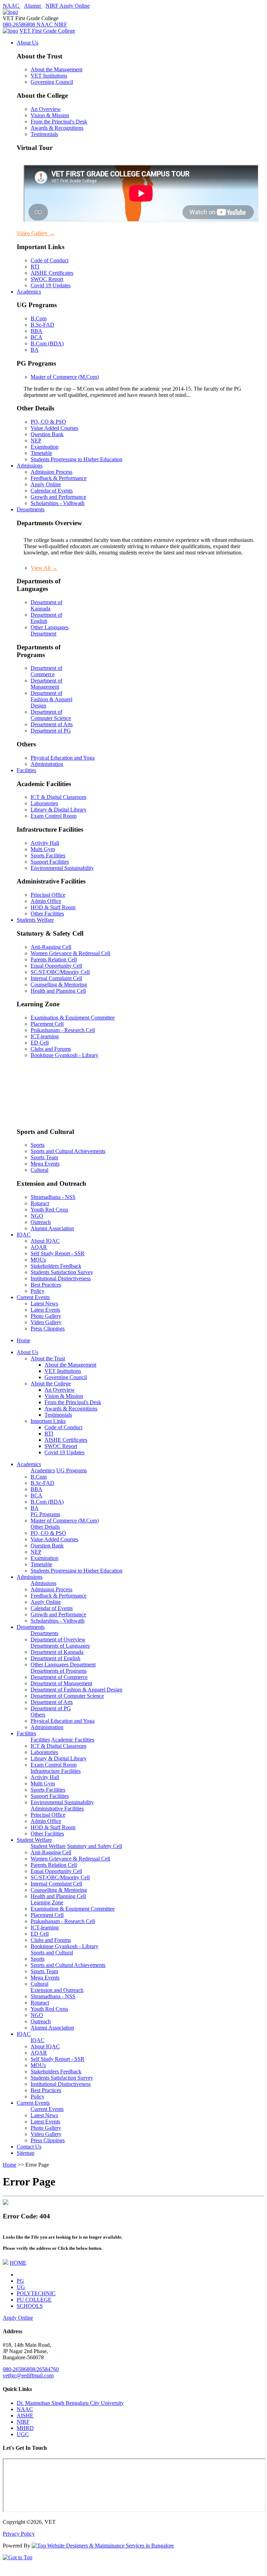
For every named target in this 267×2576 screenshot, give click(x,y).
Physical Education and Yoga (63, 758)
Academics (29, 292)
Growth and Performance (58, 497)
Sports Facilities (48, 855)
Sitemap (26, 2153)
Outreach (41, 1222)
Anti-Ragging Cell (51, 947)
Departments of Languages (60, 1646)
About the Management (56, 69)
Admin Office (46, 901)
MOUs (38, 1260)
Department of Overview (58, 1639)
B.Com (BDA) (47, 343)
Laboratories (44, 803)
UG (21, 2287)
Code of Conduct (50, 260)
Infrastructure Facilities (56, 1771)
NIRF (23, 2422)
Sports (38, 1145)
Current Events (33, 1297)
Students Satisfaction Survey (62, 1272)
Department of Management (46, 684)
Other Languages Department (50, 630)
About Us (27, 43)
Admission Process (51, 472)
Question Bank (47, 434)
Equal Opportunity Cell (56, 966)
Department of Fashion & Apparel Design (51, 699)
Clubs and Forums (51, 1049)
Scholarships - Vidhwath (58, 503)
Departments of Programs (59, 1671)
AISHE (25, 2415)
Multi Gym (43, 849)
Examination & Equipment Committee (73, 1018)
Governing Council (52, 82)
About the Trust (48, 1358)
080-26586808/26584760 (31, 2369)
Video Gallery (36, 233)
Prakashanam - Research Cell (63, 1030)
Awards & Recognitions (57, 128)
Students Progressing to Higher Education (76, 459)
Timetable (41, 453)
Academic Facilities (73, 1740)
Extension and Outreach (57, 1990)
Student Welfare (34, 1840)
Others (38, 1715)
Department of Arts (52, 724)
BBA (37, 331)
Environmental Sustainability (62, 868)
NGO (37, 1216)
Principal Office (48, 895)
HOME (18, 2263)
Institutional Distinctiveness (61, 1278)
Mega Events (45, 1164)
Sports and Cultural (52, 1953)
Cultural (39, 1170)
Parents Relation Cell (54, 959)
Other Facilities (47, 914)
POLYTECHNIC (36, 2293)
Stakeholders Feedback (56, 1266)
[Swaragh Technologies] (103, 2546)
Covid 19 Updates (51, 285)
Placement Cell (47, 1024)
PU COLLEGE (34, 2300)
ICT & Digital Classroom (58, 797)
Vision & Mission (50, 115)
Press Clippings (48, 1329)
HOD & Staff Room (53, 907)
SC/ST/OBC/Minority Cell (60, 972)
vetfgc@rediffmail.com (28, 2375)
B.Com (39, 318)
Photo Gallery (46, 1316)
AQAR (39, 1247)
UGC (23, 2434)
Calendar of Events (52, 491)
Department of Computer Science (51, 715)
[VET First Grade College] (10, 12)
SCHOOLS (30, 2306)
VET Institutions (49, 76)
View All (44, 568)
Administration (47, 764)
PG (20, 2281)
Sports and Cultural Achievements (68, 1151)
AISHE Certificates (52, 273)
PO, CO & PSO (48, 422)
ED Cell (40, 1043)
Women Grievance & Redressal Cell (70, 953)
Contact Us (29, 2147)
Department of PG (51, 731)
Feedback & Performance (59, 478)
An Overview (46, 109)
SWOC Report (47, 279)
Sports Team (44, 1157)
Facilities (26, 770)
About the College (51, 1383)
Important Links (48, 1421)
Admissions (30, 466)
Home (23, 1340)
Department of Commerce (46, 671)
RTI (35, 267)
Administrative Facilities (57, 1809)
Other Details (45, 1527)
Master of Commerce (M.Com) (65, 377)
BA (35, 350)
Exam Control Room (54, 816)
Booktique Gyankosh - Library (64, 1055)
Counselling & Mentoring (59, 985)
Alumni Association (52, 1228)
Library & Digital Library (59, 810)
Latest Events (45, 1310)
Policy (38, 1291)
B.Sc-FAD (42, 325)
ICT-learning (45, 1036)
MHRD (25, 2428)
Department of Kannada (46, 605)
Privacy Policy (19, 2534)
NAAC (25, 2409)
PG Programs (45, 1514)
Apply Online (46, 484)
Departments (31, 509)
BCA (37, 337)
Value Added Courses (54, 428)
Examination (44, 447)
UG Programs (72, 1470)
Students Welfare (35, 920)
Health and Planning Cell (58, 991)
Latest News (44, 1303)
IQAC (24, 1235)
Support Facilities (50, 862)
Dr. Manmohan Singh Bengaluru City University (70, 2403)
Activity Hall (45, 843)
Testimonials (44, 134)
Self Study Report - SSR (58, 1253)
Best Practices (46, 1285)
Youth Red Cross (49, 1210)
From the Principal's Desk (59, 122)
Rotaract (40, 1203)
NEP (36, 441)
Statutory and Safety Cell (95, 1846)
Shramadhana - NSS (53, 1197)
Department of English (46, 618)
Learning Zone (47, 1902)
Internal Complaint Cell (56, 978)
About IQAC (45, 1241)
